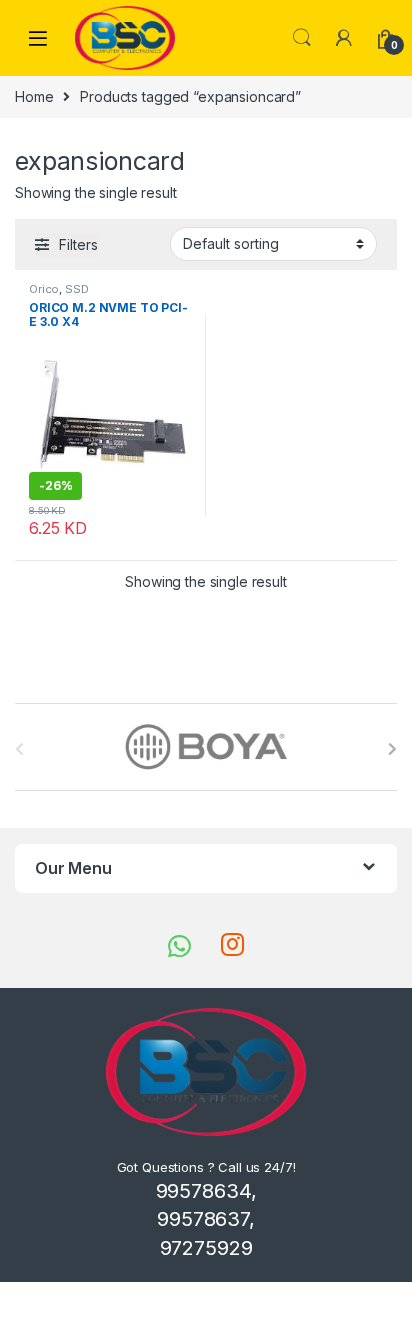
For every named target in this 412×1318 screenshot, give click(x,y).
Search (302, 38)
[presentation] (392, 749)
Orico (44, 289)
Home (34, 96)
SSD (77, 289)
